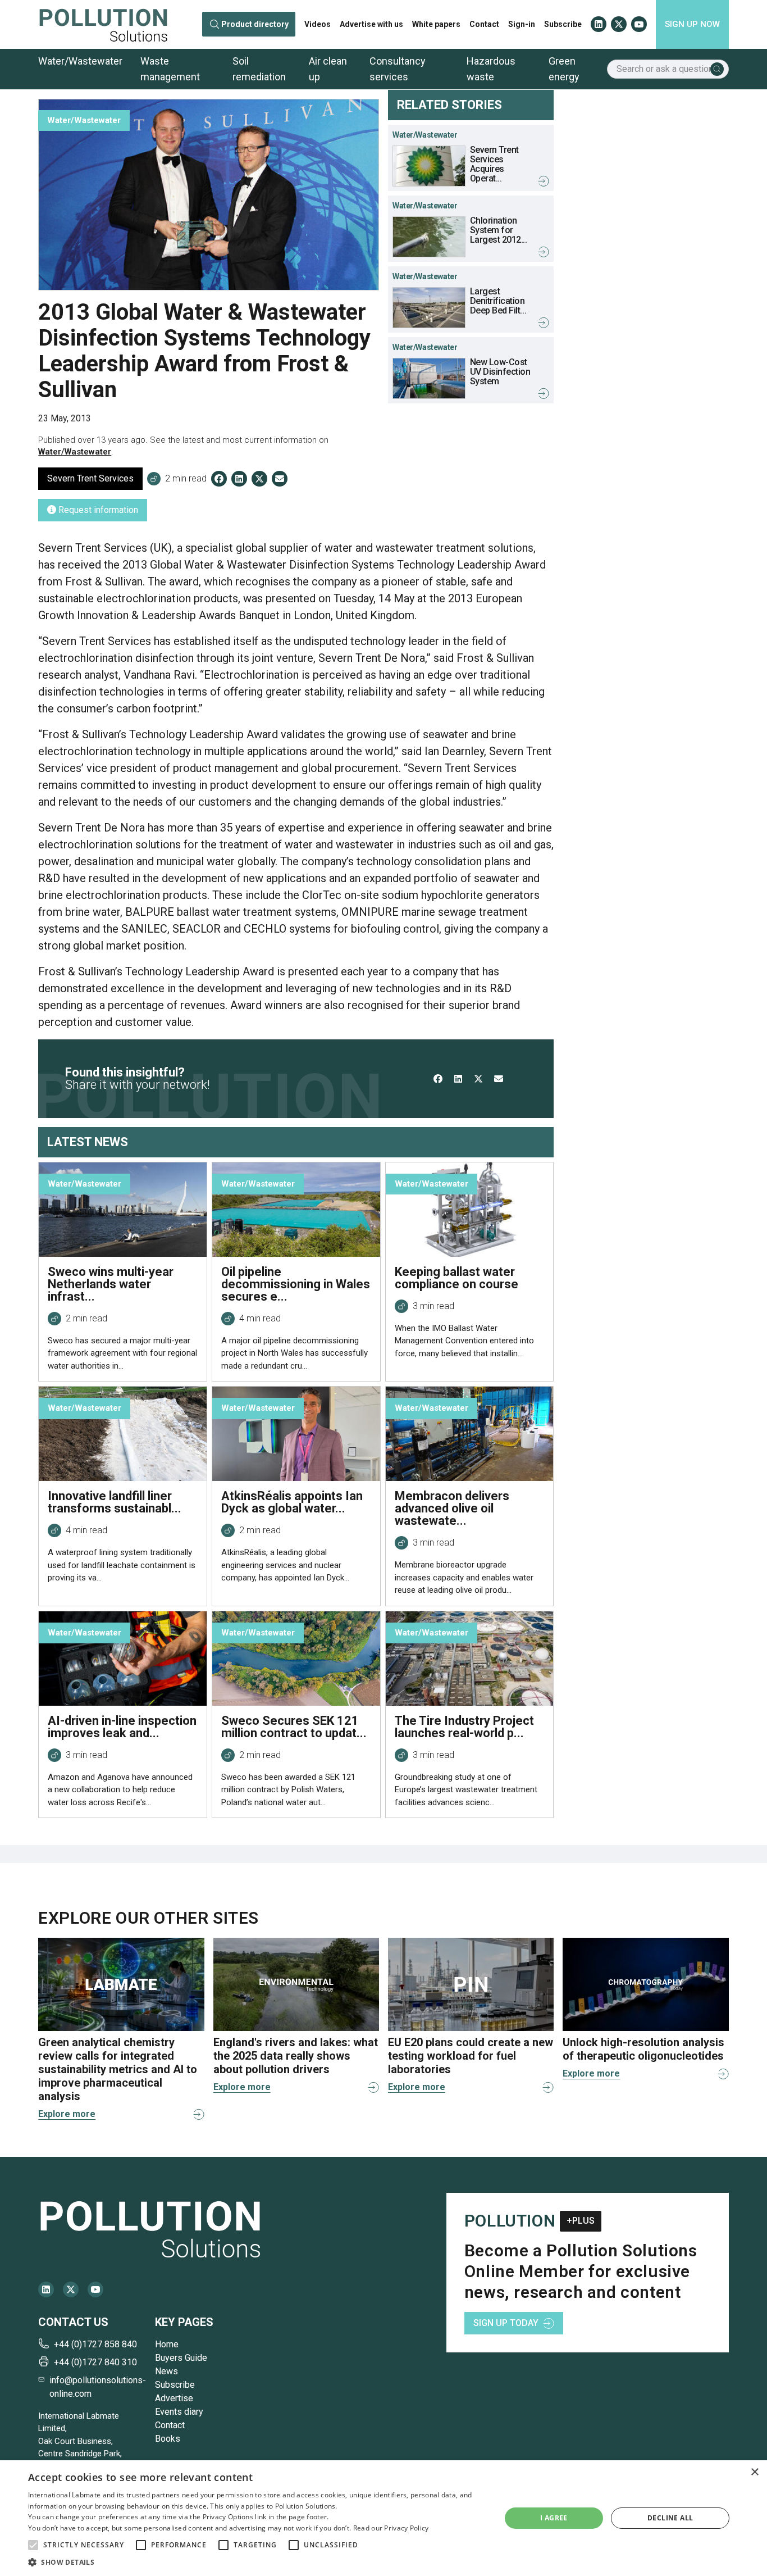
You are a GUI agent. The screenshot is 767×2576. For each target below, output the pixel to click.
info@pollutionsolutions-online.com (98, 2387)
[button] (33, 2545)
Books (168, 2439)
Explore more (67, 2114)
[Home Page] (103, 24)
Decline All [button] (670, 2518)
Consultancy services (398, 69)
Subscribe (563, 24)
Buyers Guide (181, 2358)
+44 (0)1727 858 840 (95, 2344)
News (166, 2371)
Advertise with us (371, 24)
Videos (318, 24)
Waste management (170, 69)
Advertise (174, 2398)
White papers (436, 24)
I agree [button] (554, 2518)
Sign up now (692, 24)
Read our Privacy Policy (391, 2528)
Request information (97, 510)
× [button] (754, 2472)
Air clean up (328, 69)
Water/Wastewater (80, 61)
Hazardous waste (491, 69)
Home (167, 2344)
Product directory (255, 24)
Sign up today (506, 2323)
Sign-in (522, 24)
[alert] (383, 2518)
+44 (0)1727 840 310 (95, 2362)
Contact (484, 24)
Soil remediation (259, 69)
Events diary (179, 2412)
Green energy (564, 69)
